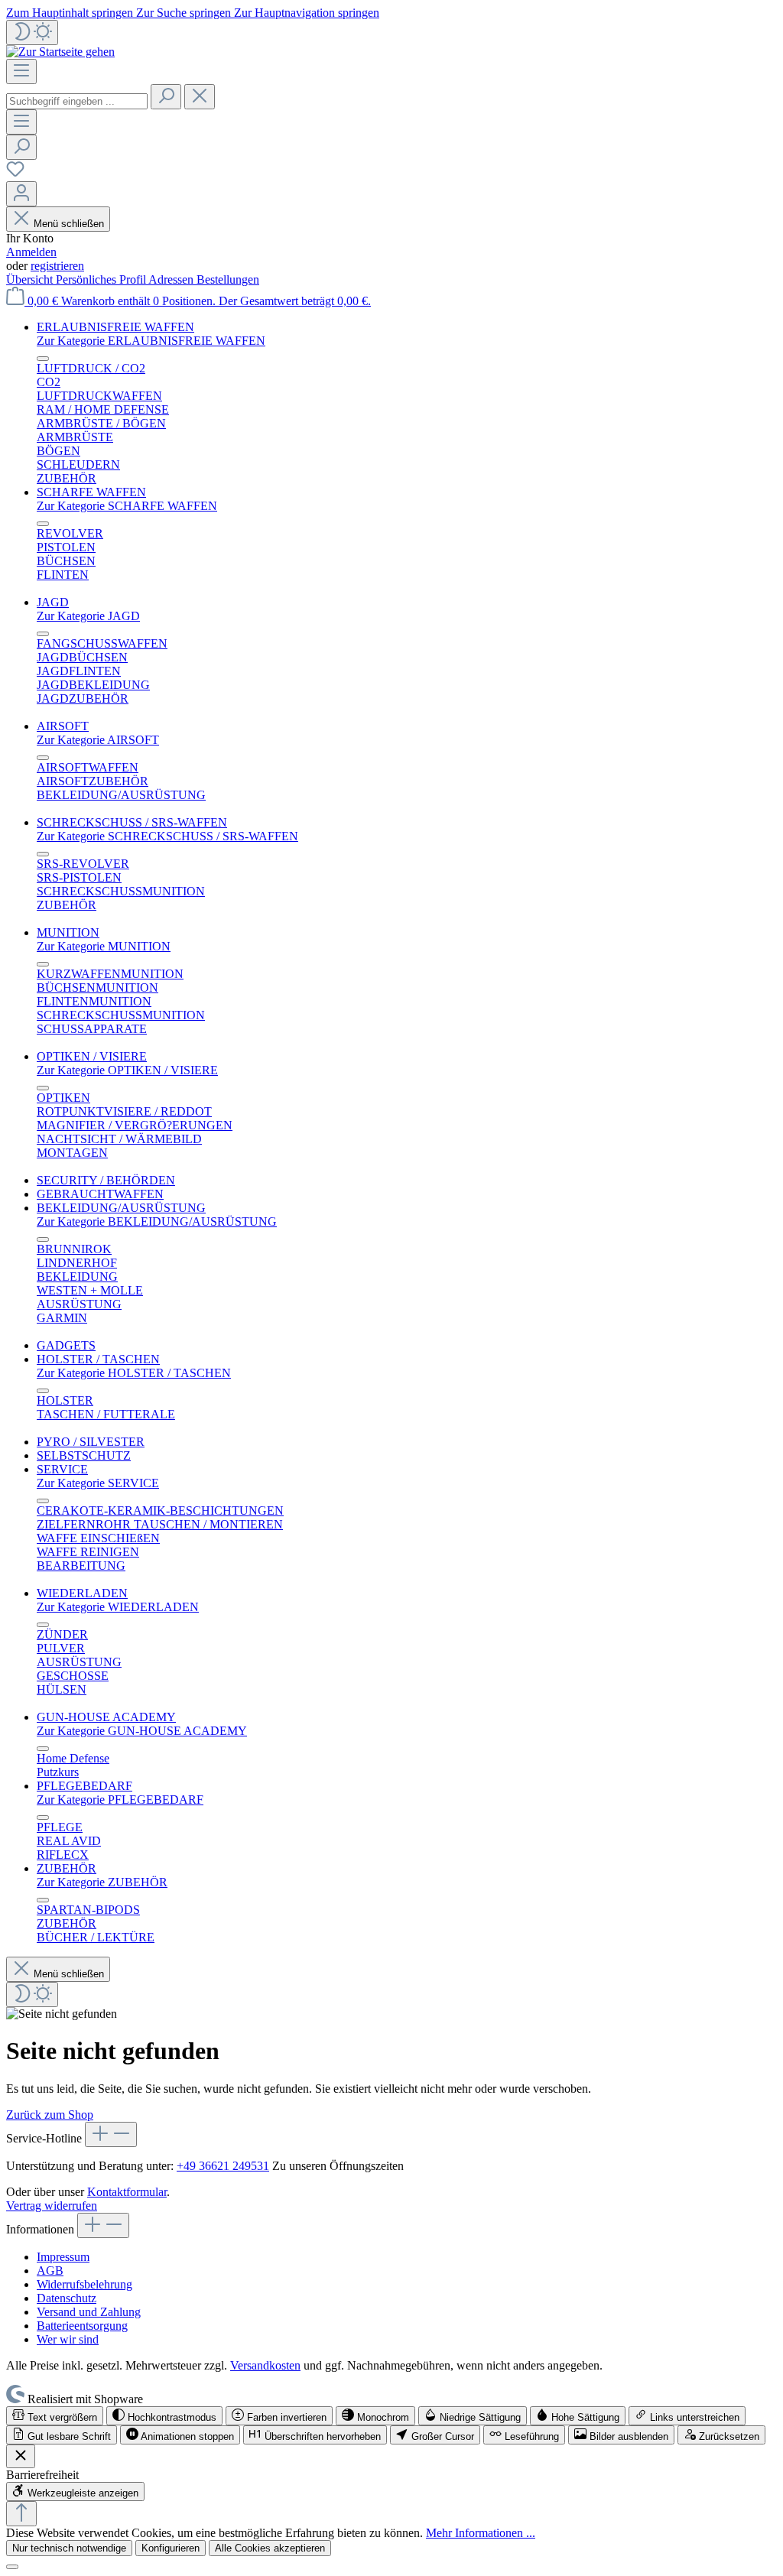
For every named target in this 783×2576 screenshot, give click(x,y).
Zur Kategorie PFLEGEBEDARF (120, 1800)
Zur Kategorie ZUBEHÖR (102, 1882)
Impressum (63, 2257)
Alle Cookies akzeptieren (270, 2548)
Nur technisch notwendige (69, 2548)
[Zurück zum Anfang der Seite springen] (21, 2514)
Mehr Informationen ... (481, 2533)
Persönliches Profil (102, 279)
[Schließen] (12, 2567)
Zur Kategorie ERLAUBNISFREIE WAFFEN (151, 341)
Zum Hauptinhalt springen (71, 13)
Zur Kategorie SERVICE (98, 1483)
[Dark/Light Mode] (32, 32)
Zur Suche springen (185, 13)
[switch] (55, 2416)
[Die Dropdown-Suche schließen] (200, 97)
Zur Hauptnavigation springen (307, 13)
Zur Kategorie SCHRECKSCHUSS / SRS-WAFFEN (167, 836)
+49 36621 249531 (223, 2166)
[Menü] (21, 71)
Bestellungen (228, 279)
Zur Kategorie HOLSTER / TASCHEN (134, 1373)
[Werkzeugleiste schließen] (21, 2456)
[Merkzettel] (15, 174)
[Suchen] (166, 97)
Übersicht (31, 279)
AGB (50, 2271)
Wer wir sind (68, 2339)
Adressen (172, 279)
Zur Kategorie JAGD (88, 616)
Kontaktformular (127, 2192)
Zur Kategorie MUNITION (104, 946)
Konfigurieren (171, 2548)
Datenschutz (67, 2298)
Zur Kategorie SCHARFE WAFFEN (127, 506)
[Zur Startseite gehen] (60, 52)
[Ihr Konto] (21, 194)
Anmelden (31, 252)
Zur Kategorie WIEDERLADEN (118, 1607)
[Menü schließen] (43, 359)
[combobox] (77, 101)
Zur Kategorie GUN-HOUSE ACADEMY (142, 1731)
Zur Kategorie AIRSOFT (98, 740)
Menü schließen (69, 224)
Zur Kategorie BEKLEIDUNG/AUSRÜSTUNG (157, 1221)
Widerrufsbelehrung (84, 2284)
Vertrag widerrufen (52, 2206)
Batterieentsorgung (82, 2326)
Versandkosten (265, 2365)
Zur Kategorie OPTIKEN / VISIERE (127, 1070)
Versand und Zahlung (89, 2312)
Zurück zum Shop (50, 2115)
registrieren (57, 266)
